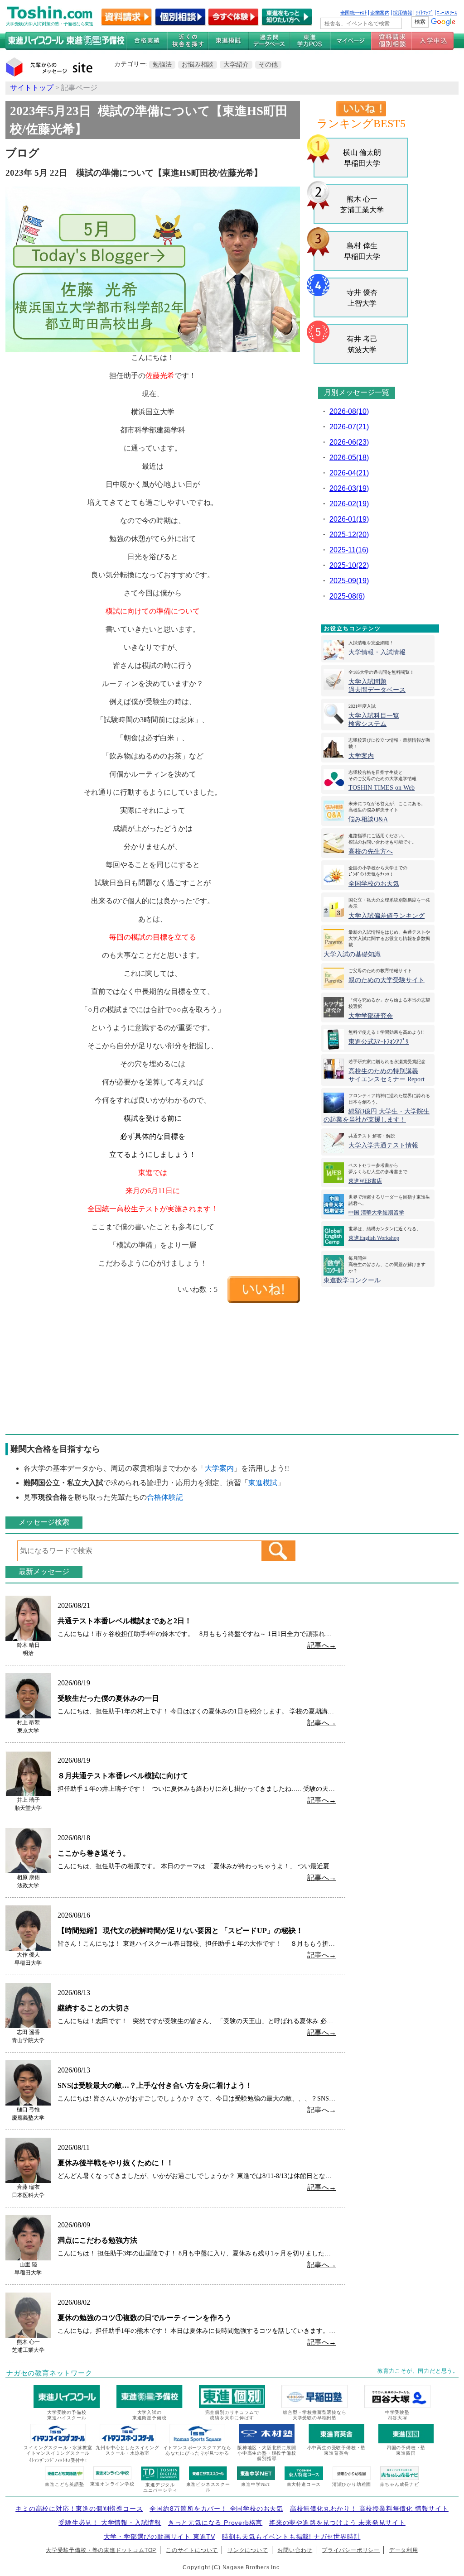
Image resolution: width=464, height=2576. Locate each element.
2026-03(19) (349, 488)
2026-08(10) (349, 411)
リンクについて (248, 2550)
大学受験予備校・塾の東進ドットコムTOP (101, 2550)
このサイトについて (192, 2550)
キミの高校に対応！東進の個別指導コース (79, 2509)
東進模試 (263, 1483)
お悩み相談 (198, 64)
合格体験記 (165, 1497)
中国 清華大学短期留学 (376, 1213)
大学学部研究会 (371, 1016)
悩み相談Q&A (368, 819)
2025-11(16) (349, 550)
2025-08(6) (347, 596)
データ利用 (404, 2550)
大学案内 (361, 756)
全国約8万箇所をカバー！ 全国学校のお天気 (216, 2509)
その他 (268, 64)
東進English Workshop (374, 1238)
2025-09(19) (349, 581)
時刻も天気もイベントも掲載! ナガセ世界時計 (291, 2537)
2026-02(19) (349, 504)
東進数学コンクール (352, 1280)
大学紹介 (236, 64)
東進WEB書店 (365, 1181)
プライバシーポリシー (351, 2550)
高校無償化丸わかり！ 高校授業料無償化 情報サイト (369, 2509)
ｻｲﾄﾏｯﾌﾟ (424, 13)
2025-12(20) (349, 535)
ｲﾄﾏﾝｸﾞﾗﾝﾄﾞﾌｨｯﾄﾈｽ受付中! (58, 2460)
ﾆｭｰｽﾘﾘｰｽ (447, 13)
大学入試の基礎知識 (352, 954)
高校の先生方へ (371, 851)
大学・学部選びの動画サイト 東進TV (159, 2537)
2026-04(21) (349, 473)
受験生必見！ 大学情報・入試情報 (110, 2523)
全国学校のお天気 (374, 884)
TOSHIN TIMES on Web (382, 788)
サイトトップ (32, 88)
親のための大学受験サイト (387, 980)
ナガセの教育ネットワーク (49, 2373)
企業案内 (380, 13)
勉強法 (162, 64)
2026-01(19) (349, 519)
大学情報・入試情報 (377, 652)
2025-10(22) (349, 565)
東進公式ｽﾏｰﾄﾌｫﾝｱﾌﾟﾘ (379, 1042)
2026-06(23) (349, 442)
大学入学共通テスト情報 (383, 1145)
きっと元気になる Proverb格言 (215, 2523)
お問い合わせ (295, 2550)
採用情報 (402, 13)
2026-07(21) (349, 427)
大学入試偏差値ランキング (387, 916)
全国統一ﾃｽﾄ (354, 13)
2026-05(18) (349, 458)
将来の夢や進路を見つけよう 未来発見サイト (337, 2523)
